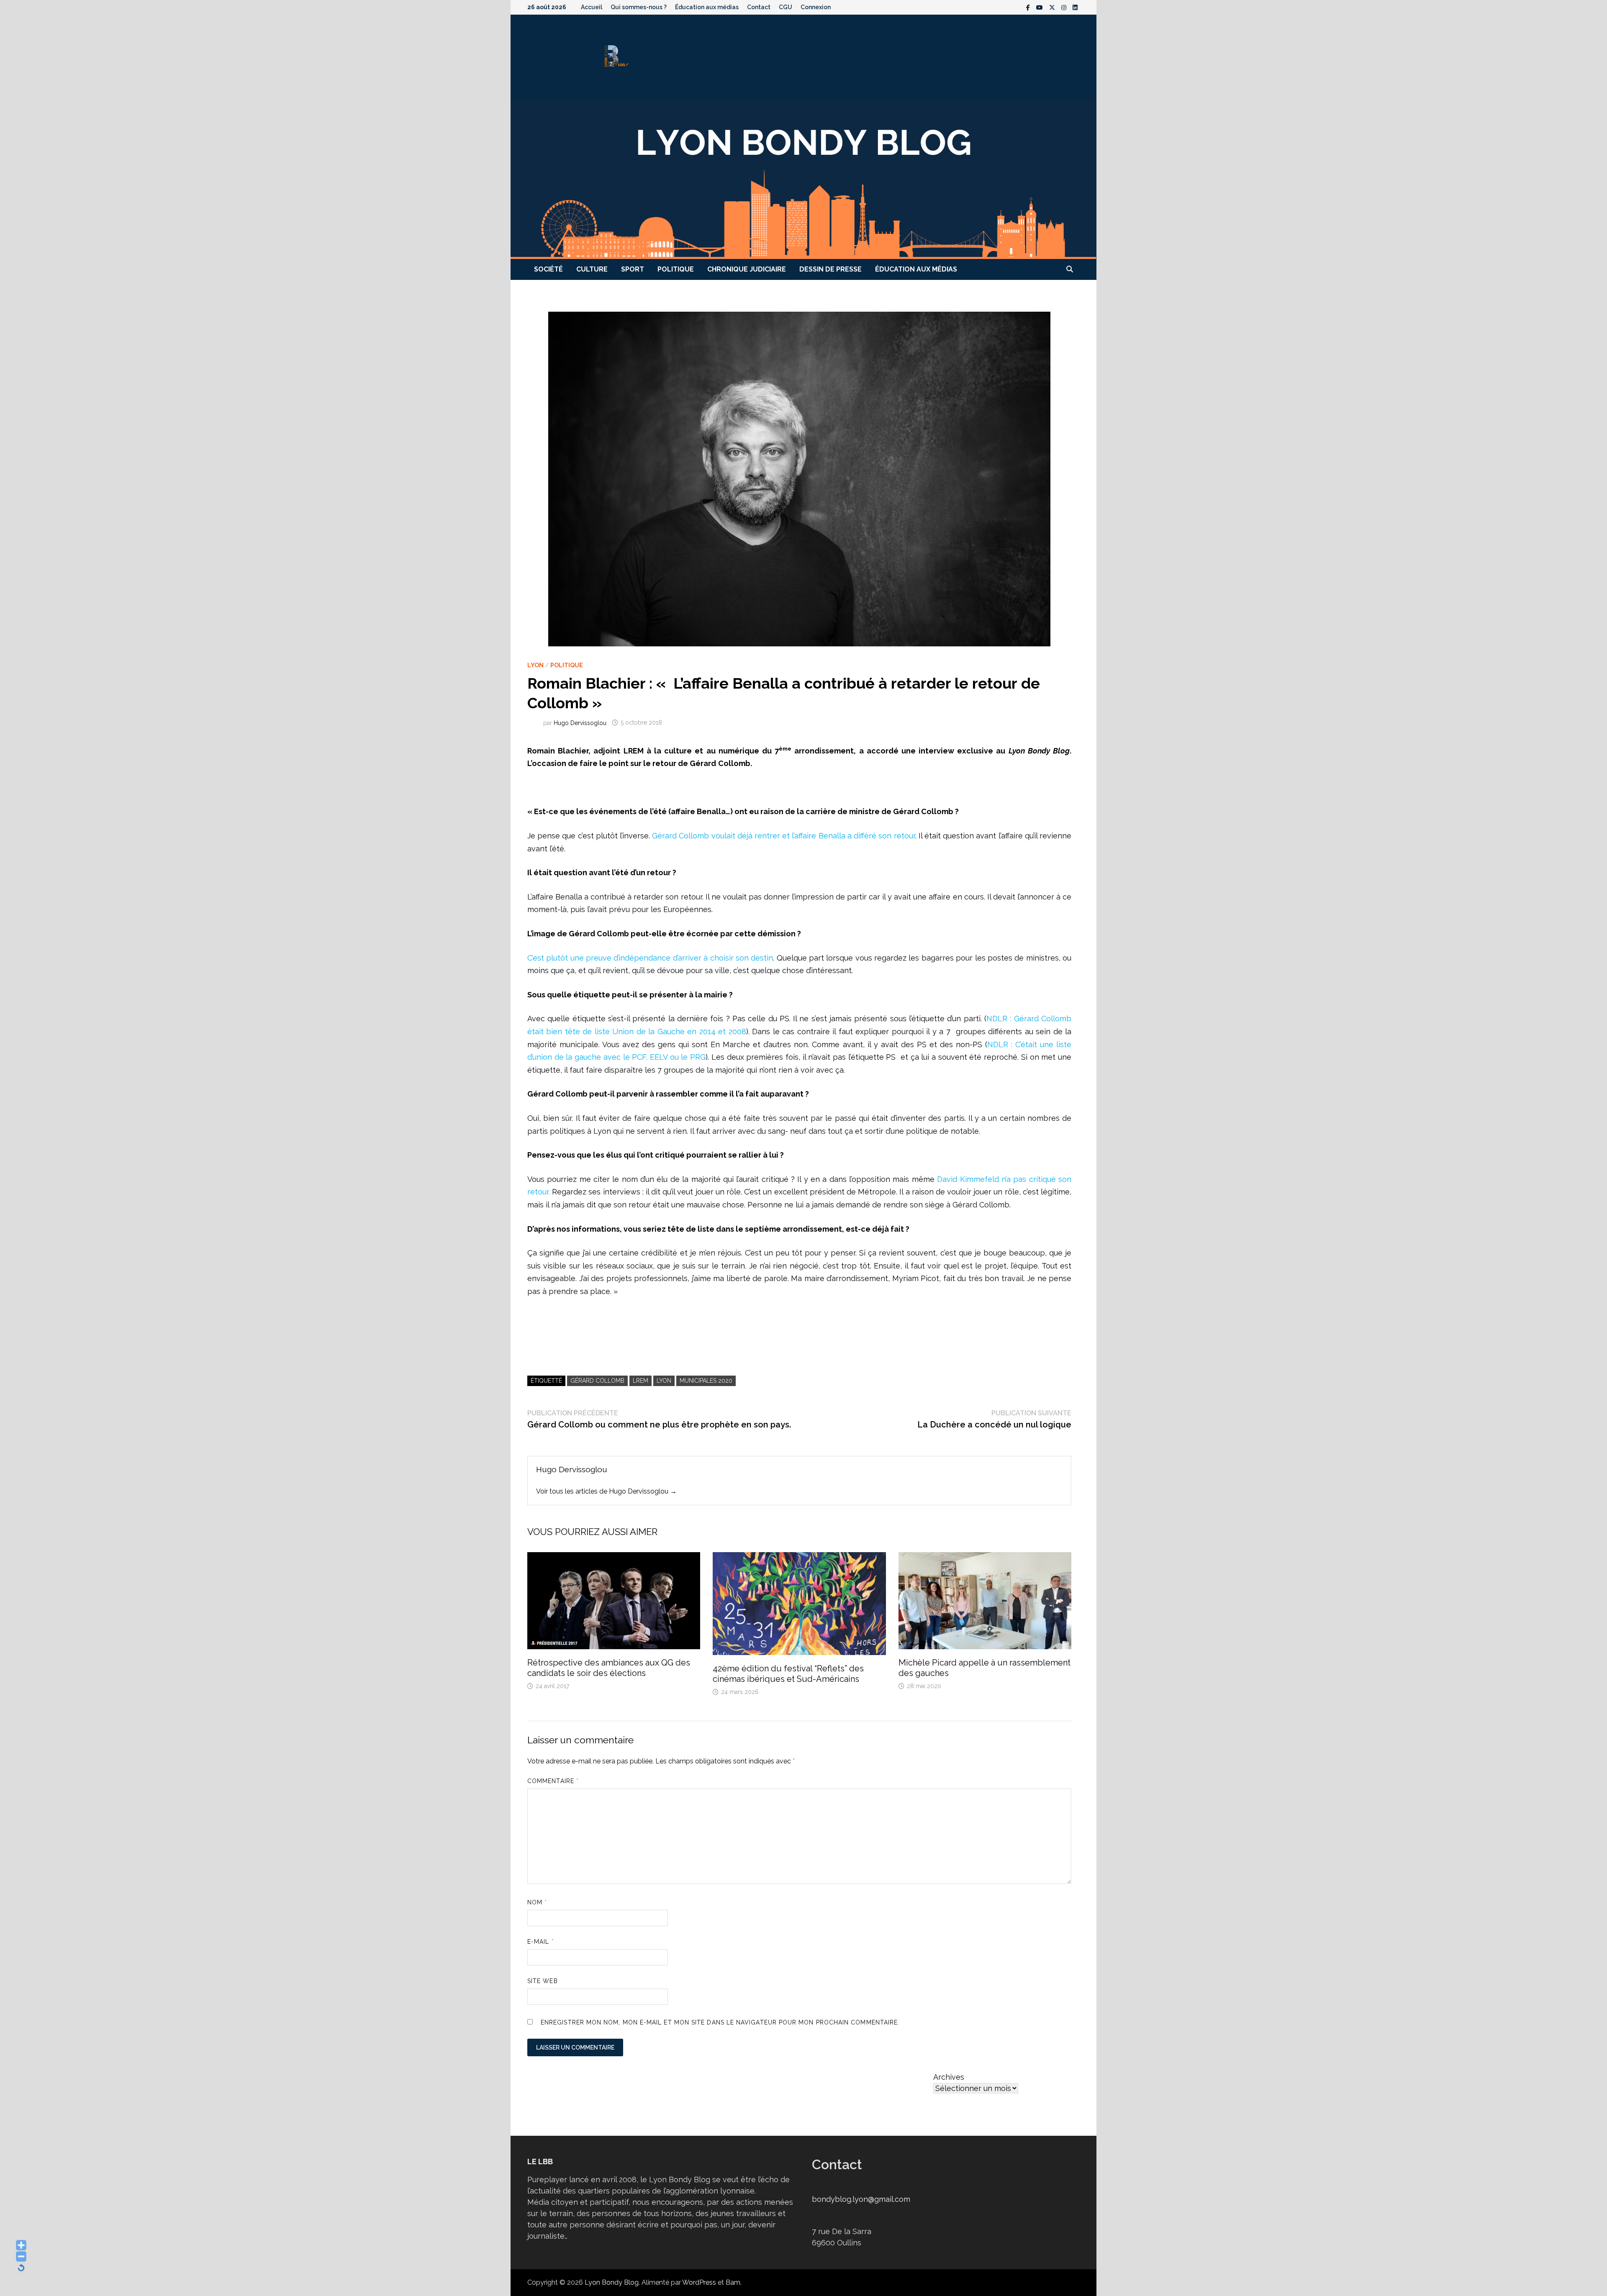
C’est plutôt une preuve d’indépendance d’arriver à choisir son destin (650, 958)
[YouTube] (1041, 7)
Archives (949, 2077)
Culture (592, 269)
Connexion (816, 7)
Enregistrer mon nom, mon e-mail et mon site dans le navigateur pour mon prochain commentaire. (720, 2022)
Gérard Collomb (597, 1381)
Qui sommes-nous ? (639, 7)
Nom (537, 1902)
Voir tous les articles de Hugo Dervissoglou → (606, 1491)
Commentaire (553, 1781)
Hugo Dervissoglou (580, 723)
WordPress (699, 2282)
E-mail (541, 1942)
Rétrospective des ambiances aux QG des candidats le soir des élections (609, 1668)
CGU (786, 7)
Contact (759, 7)
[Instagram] (1065, 7)
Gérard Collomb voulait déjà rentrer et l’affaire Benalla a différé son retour (783, 836)
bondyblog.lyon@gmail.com (861, 2199)
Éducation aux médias (707, 7)
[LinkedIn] (1075, 7)
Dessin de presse (830, 269)
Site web (543, 1981)
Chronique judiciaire (747, 269)
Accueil (592, 7)
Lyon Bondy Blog (612, 2282)
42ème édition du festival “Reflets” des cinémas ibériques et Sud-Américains (788, 1674)
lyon (664, 1381)
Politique (676, 269)
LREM (640, 1381)
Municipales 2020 (706, 1381)
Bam (733, 2282)
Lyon (535, 665)
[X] (1053, 7)
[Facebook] (1029, 7)
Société (548, 269)
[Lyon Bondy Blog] (803, 178)
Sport (633, 269)
